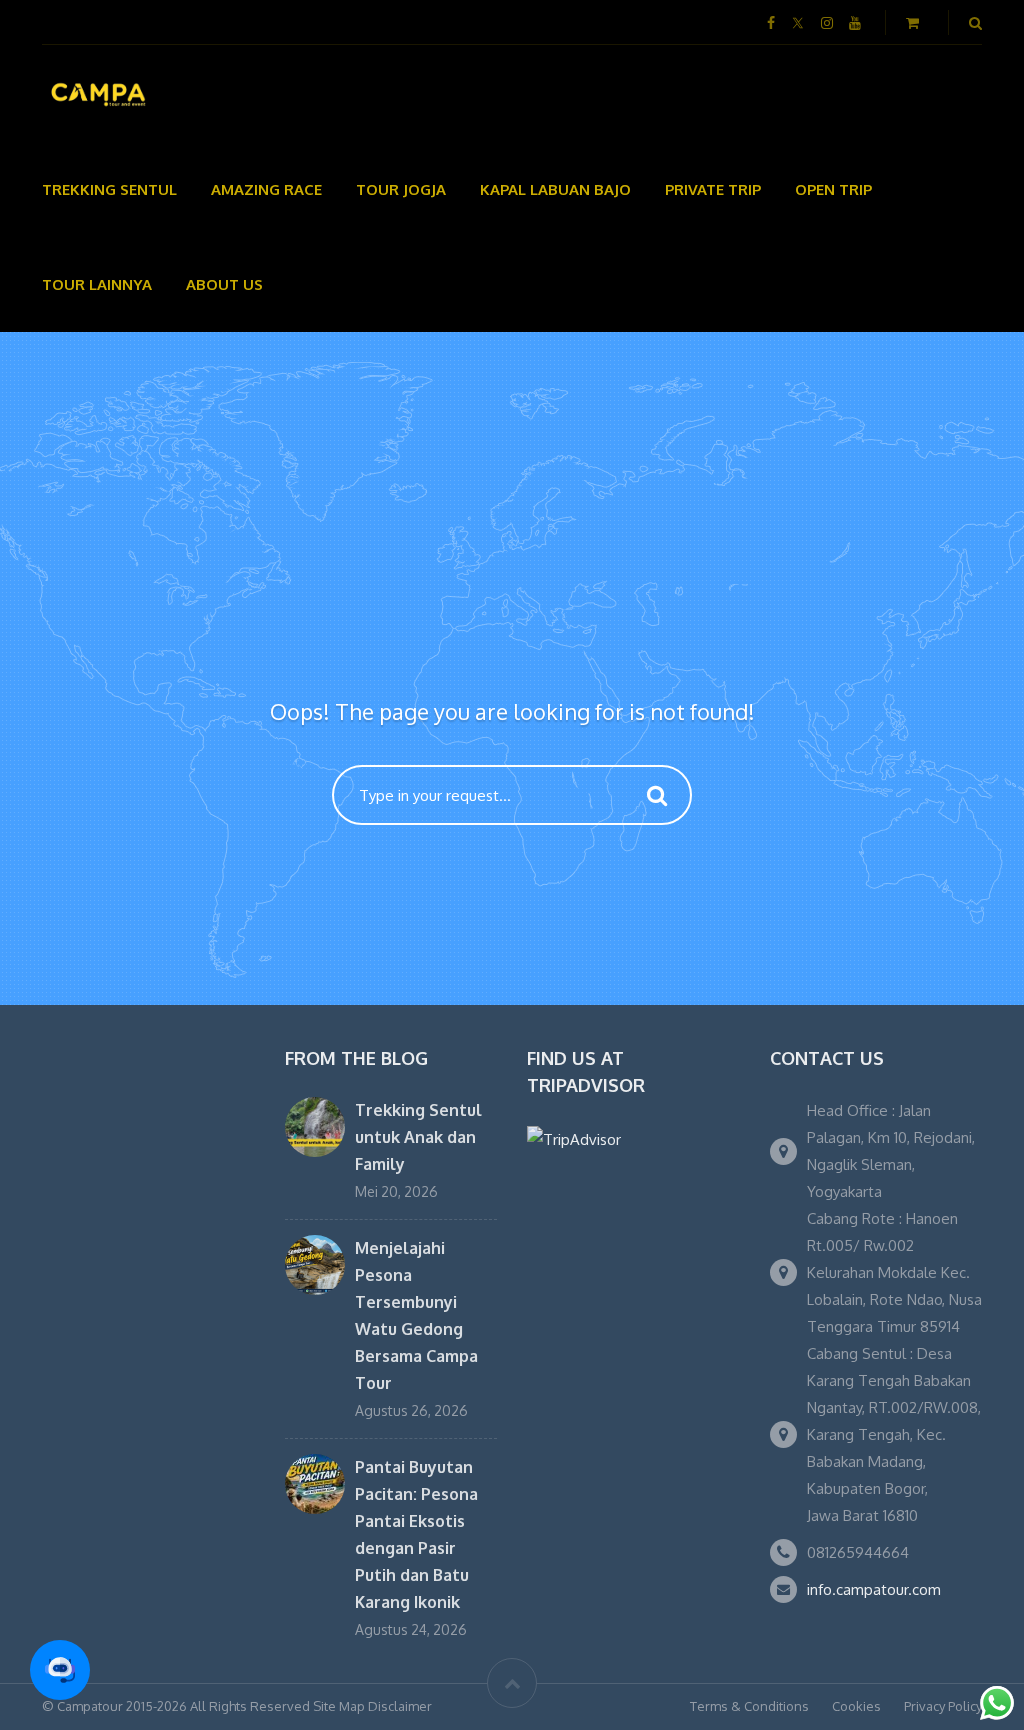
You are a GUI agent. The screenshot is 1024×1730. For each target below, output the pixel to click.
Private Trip (713, 189)
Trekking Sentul (109, 189)
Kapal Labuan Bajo (555, 189)
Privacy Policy (943, 1706)
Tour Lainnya (97, 284)
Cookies (856, 1706)
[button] (60, 1670)
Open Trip (833, 189)
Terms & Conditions (749, 1706)
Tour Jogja (401, 189)
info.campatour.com (874, 1589)
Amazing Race (266, 189)
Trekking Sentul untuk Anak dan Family (418, 1137)
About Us (224, 284)
